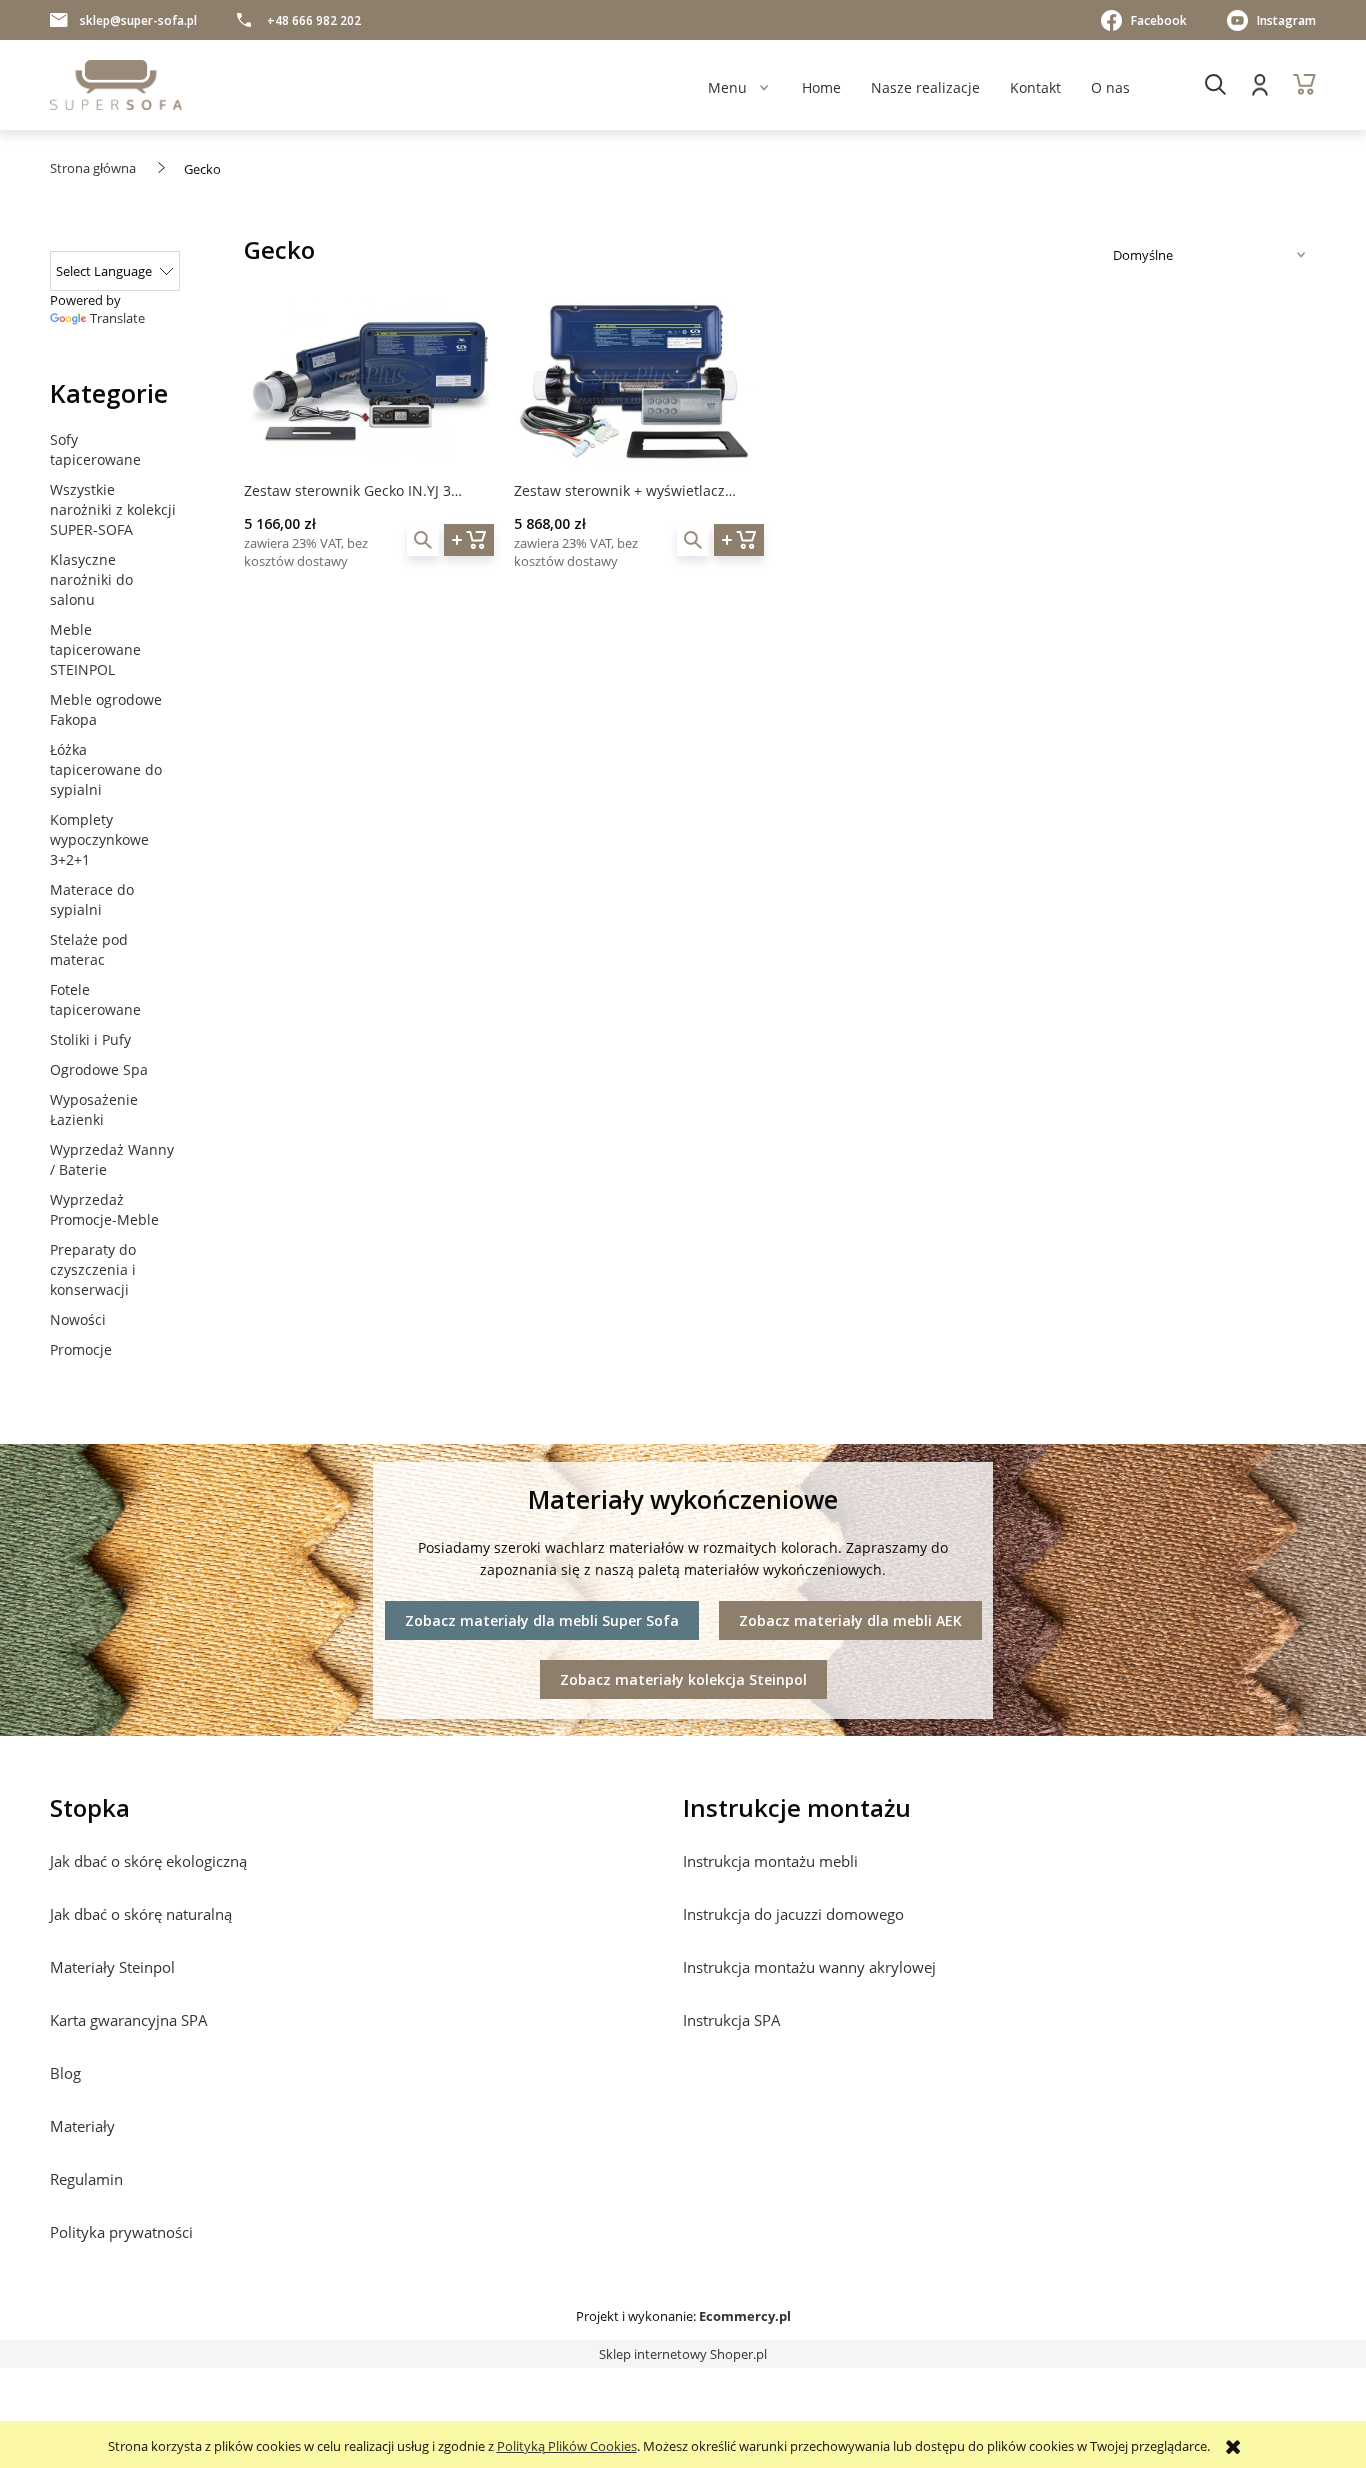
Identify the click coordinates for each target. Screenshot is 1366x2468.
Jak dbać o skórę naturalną (141, 1914)
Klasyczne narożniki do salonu (91, 579)
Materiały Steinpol (112, 1967)
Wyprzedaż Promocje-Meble (104, 1209)
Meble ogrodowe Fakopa (106, 709)
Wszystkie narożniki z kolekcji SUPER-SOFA (113, 509)
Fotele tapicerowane (95, 999)
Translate (117, 318)
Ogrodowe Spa (99, 1069)
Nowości (78, 1319)
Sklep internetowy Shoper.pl (683, 2354)
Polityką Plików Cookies (567, 2446)
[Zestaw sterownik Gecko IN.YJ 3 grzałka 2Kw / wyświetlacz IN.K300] (369, 382)
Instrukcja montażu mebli (770, 1861)
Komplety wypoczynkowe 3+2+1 (99, 839)
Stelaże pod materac (89, 949)
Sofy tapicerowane (95, 449)
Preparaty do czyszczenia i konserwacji (93, 1269)
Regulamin (86, 2179)
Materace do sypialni (92, 899)
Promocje (81, 1349)
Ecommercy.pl (745, 2316)
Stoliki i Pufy (90, 1039)
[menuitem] (727, 87)
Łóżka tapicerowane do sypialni (106, 769)
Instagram (1286, 20)
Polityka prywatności (121, 2232)
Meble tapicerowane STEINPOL (95, 649)
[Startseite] (116, 85)
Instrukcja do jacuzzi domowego (793, 1914)
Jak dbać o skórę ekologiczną (148, 1861)
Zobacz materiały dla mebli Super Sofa (542, 1620)
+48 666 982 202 (314, 20)
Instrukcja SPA (732, 2020)
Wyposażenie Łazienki (94, 1109)
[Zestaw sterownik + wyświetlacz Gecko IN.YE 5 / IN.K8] (639, 382)
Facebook (1159, 20)
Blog (65, 2073)
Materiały (82, 2126)
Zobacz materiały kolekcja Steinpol (683, 1679)
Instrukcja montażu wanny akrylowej (809, 1967)
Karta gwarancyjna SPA (129, 2020)
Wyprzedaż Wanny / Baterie (112, 1159)
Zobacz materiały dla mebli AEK (850, 1620)
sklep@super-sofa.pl (138, 20)
